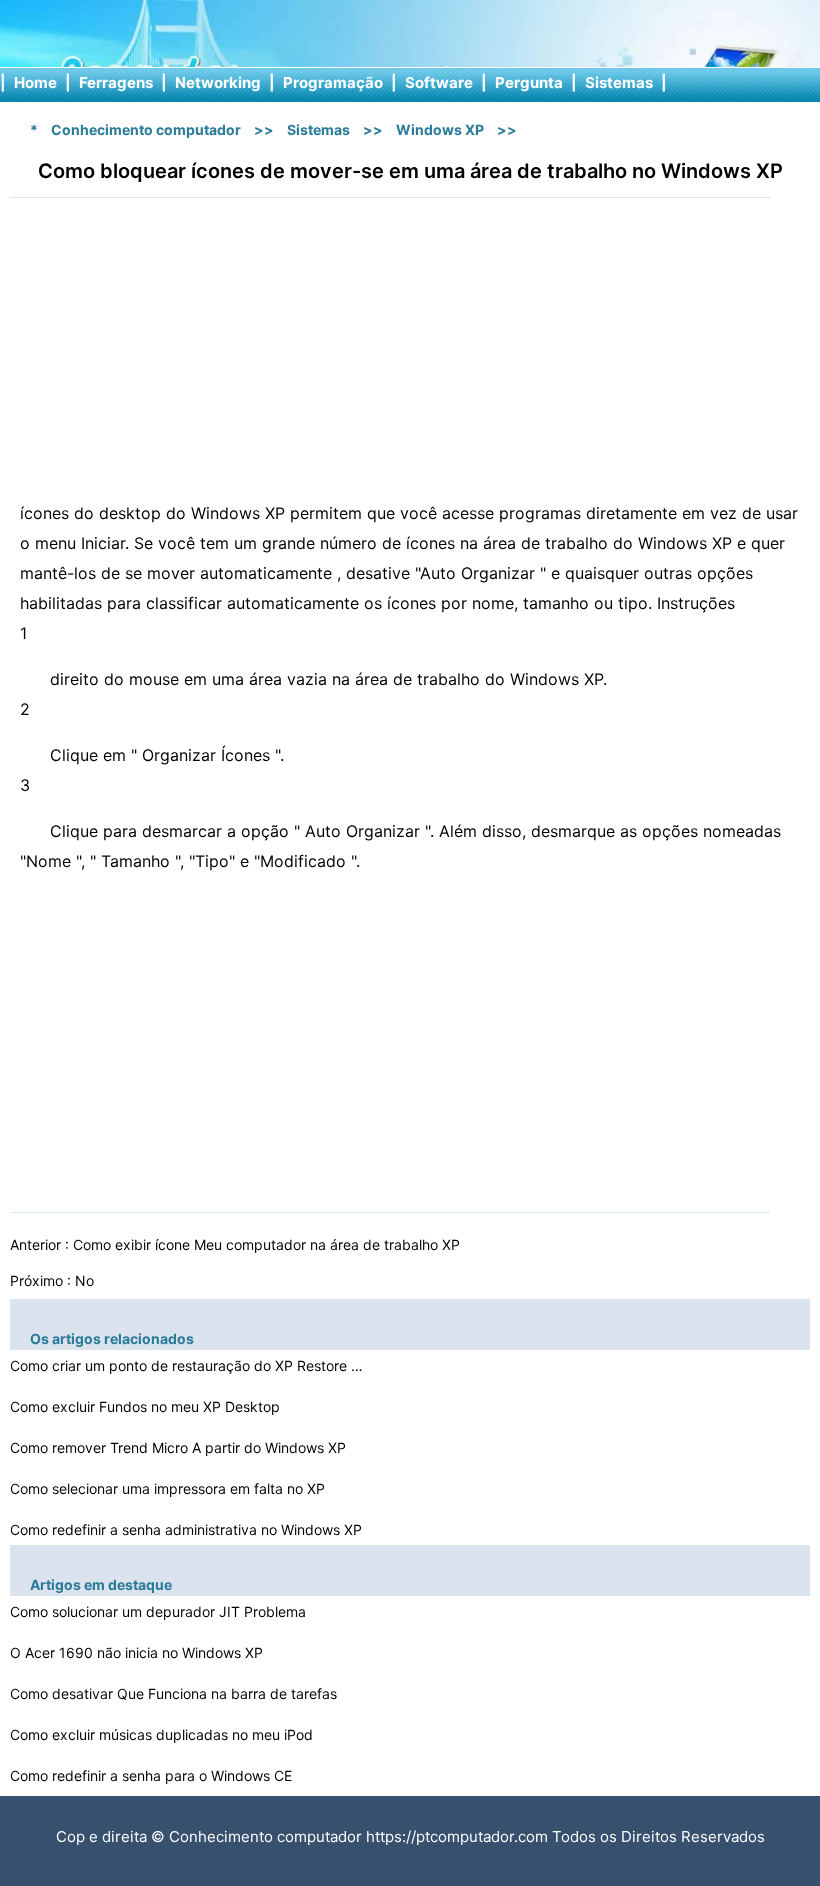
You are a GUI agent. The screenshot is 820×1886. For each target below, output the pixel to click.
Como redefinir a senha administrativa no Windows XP (188, 1529)
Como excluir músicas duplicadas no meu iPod (163, 1734)
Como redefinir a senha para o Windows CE (153, 1775)
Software (439, 82)
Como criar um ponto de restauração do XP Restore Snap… (190, 1365)
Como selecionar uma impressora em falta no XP (169, 1488)
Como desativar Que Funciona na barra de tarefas (175, 1693)
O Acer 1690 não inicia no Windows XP (138, 1652)
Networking (218, 82)
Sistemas (619, 82)
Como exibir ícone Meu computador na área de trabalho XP (268, 1244)
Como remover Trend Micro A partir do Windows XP (180, 1447)
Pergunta (529, 82)
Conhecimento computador (146, 129)
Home (35, 82)
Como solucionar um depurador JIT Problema (160, 1611)
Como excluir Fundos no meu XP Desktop (147, 1406)
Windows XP (440, 129)
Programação (333, 82)
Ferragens (116, 82)
